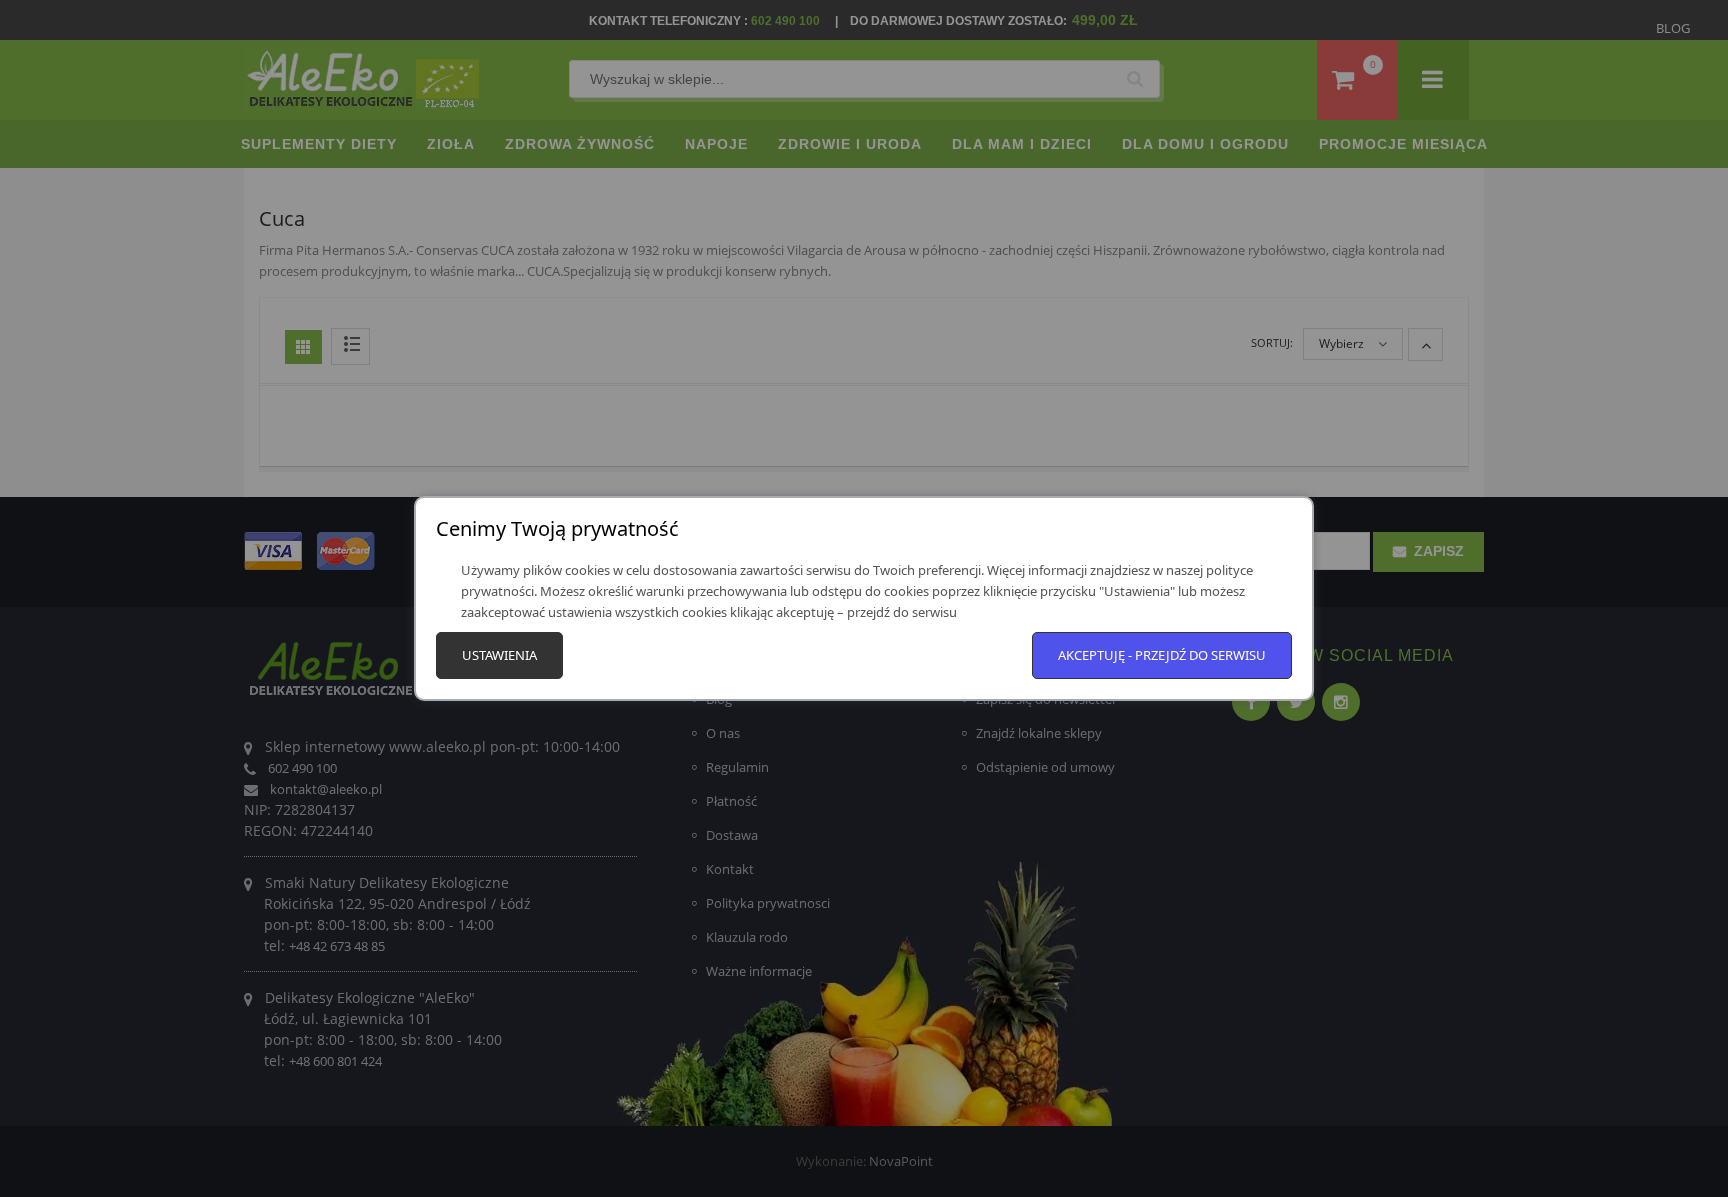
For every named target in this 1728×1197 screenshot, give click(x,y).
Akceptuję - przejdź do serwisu (1162, 655)
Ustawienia (499, 655)
